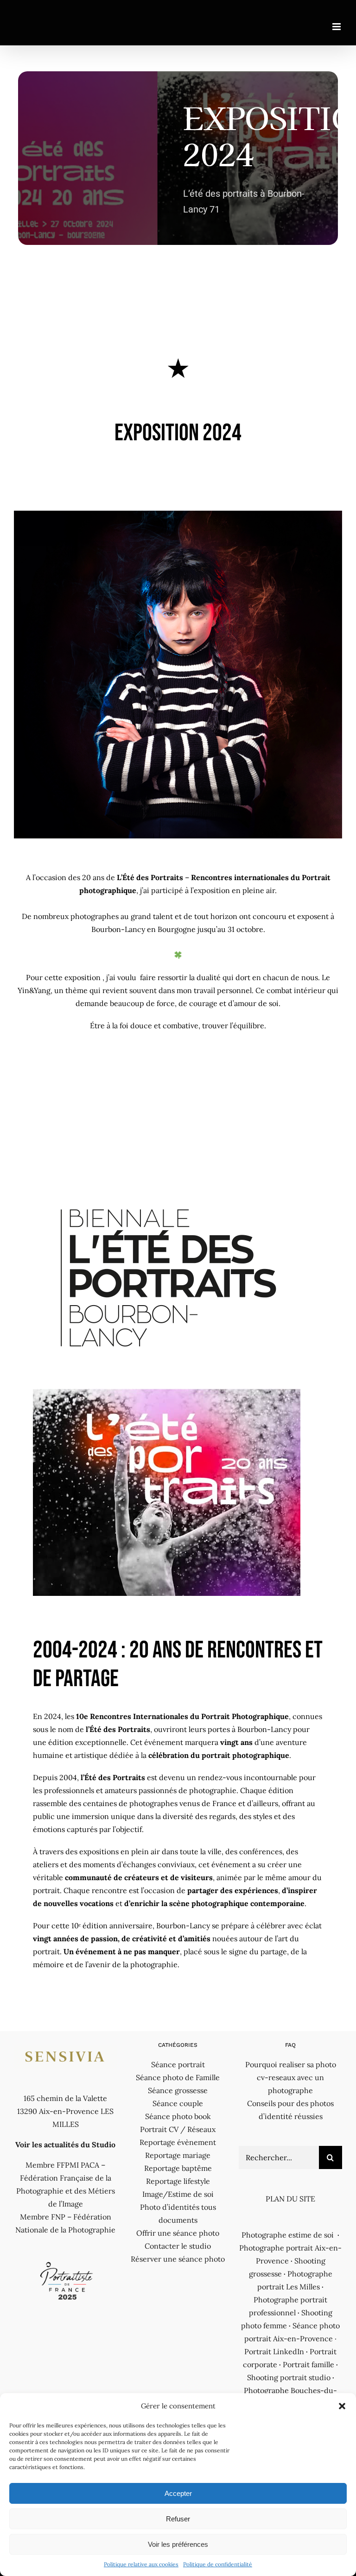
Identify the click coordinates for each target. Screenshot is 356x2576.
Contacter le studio (178, 2246)
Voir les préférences (178, 2544)
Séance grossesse (178, 2090)
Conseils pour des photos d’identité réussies (290, 2110)
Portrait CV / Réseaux (178, 2129)
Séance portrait (178, 2064)
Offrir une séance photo (178, 2233)
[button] (342, 2406)
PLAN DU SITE (290, 2199)
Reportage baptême (178, 2168)
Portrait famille (308, 2364)
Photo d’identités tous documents (178, 2213)
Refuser (178, 2519)
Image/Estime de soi (178, 2194)
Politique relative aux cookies (141, 2564)
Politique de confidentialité (218, 2564)
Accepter (178, 2493)
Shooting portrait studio (289, 2377)
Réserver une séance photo (178, 2259)
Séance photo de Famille (178, 2077)
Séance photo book (178, 2116)
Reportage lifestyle (178, 2181)
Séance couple (178, 2103)
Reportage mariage (178, 2155)
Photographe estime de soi (288, 2235)
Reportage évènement (178, 2142)
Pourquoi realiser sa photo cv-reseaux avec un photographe (291, 2077)
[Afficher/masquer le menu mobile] (337, 27)
